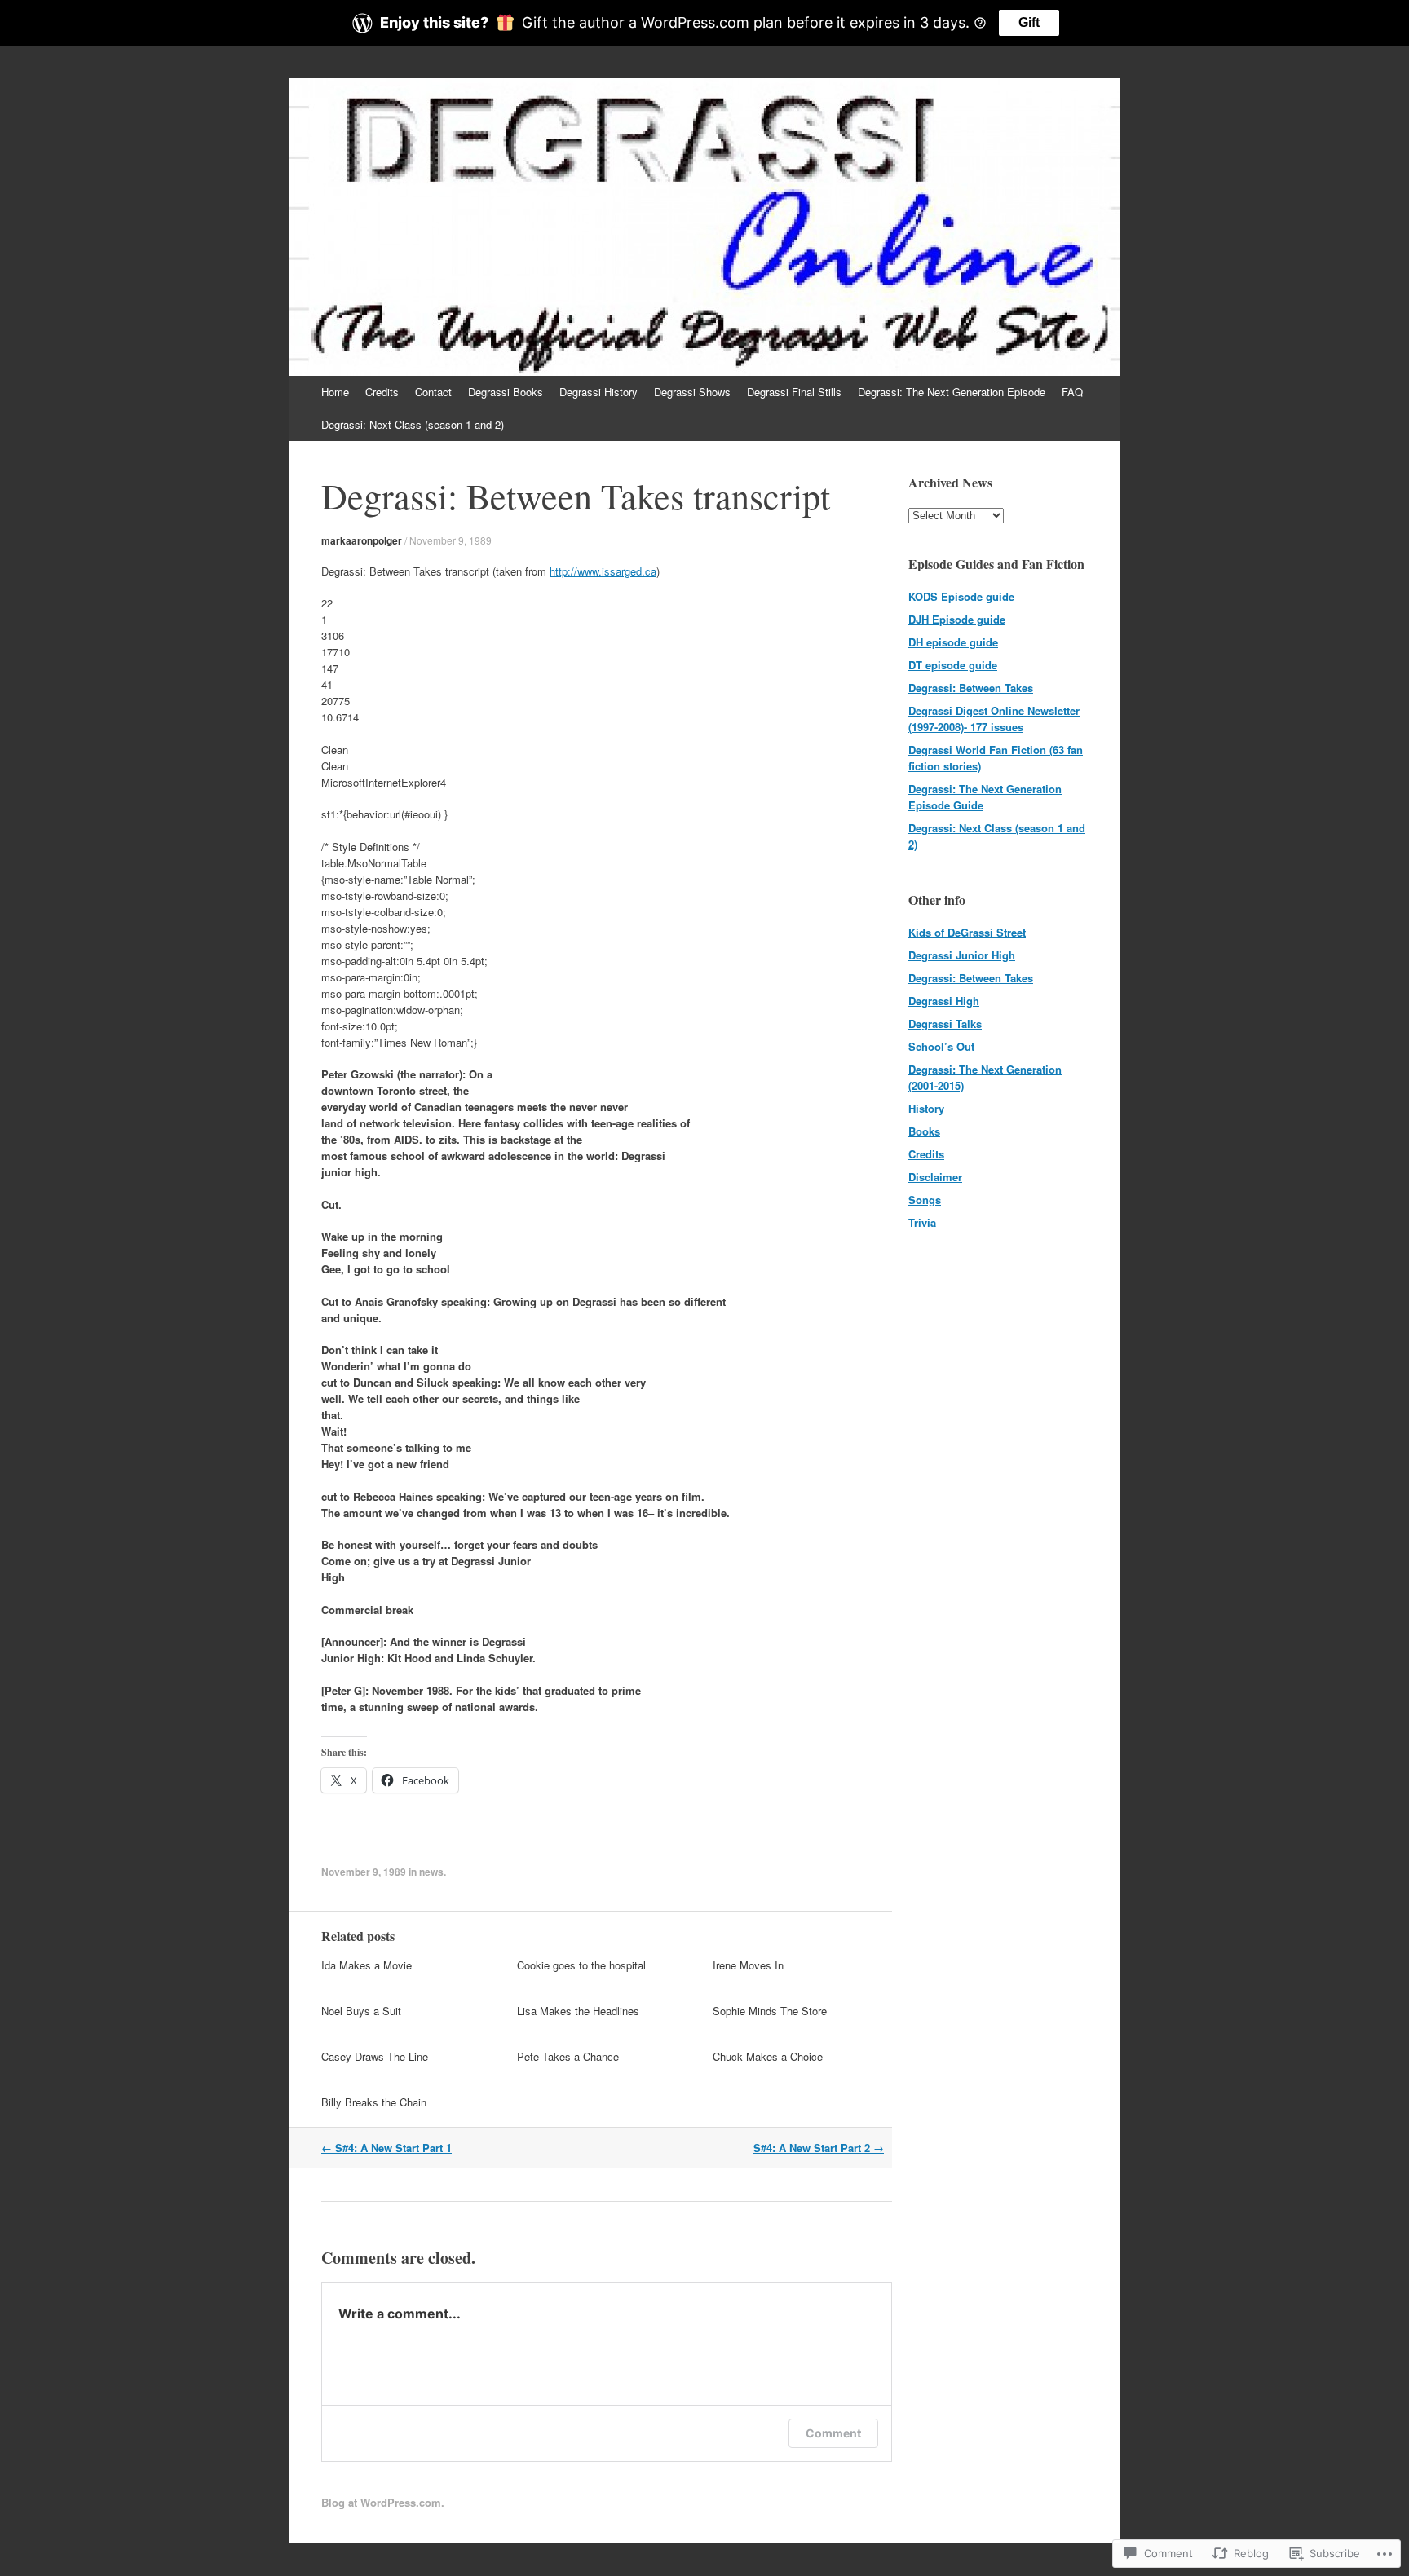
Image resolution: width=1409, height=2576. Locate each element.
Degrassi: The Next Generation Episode (952, 392)
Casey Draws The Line (375, 2056)
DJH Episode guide (957, 619)
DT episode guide (953, 665)
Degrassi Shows (692, 392)
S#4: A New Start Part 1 (386, 2148)
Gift (1029, 22)
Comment (833, 2433)
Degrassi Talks (945, 1023)
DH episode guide (953, 642)
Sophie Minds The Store (770, 2011)
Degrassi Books (506, 392)
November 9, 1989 (451, 540)
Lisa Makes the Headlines (578, 2011)
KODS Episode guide (961, 596)
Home (335, 392)
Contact (433, 392)
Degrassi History (598, 392)
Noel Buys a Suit (361, 2011)
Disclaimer (935, 1177)
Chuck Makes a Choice (768, 2056)
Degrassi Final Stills (794, 392)
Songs (925, 1200)
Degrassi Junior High (962, 955)
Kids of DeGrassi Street (967, 932)
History (926, 1108)
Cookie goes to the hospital (581, 1965)
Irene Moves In (748, 1965)
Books (924, 1131)
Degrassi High (944, 1001)
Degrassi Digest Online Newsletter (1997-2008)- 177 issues (994, 719)
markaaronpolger (362, 540)
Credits (382, 392)
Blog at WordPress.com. (383, 2502)
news (431, 1872)
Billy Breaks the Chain (374, 2102)
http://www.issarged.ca (603, 571)
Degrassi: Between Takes (971, 688)
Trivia (922, 1222)
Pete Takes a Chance (568, 2056)
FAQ (1072, 392)
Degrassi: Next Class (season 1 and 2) (413, 424)
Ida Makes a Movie (367, 1965)
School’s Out (941, 1046)
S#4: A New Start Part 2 (819, 2148)
